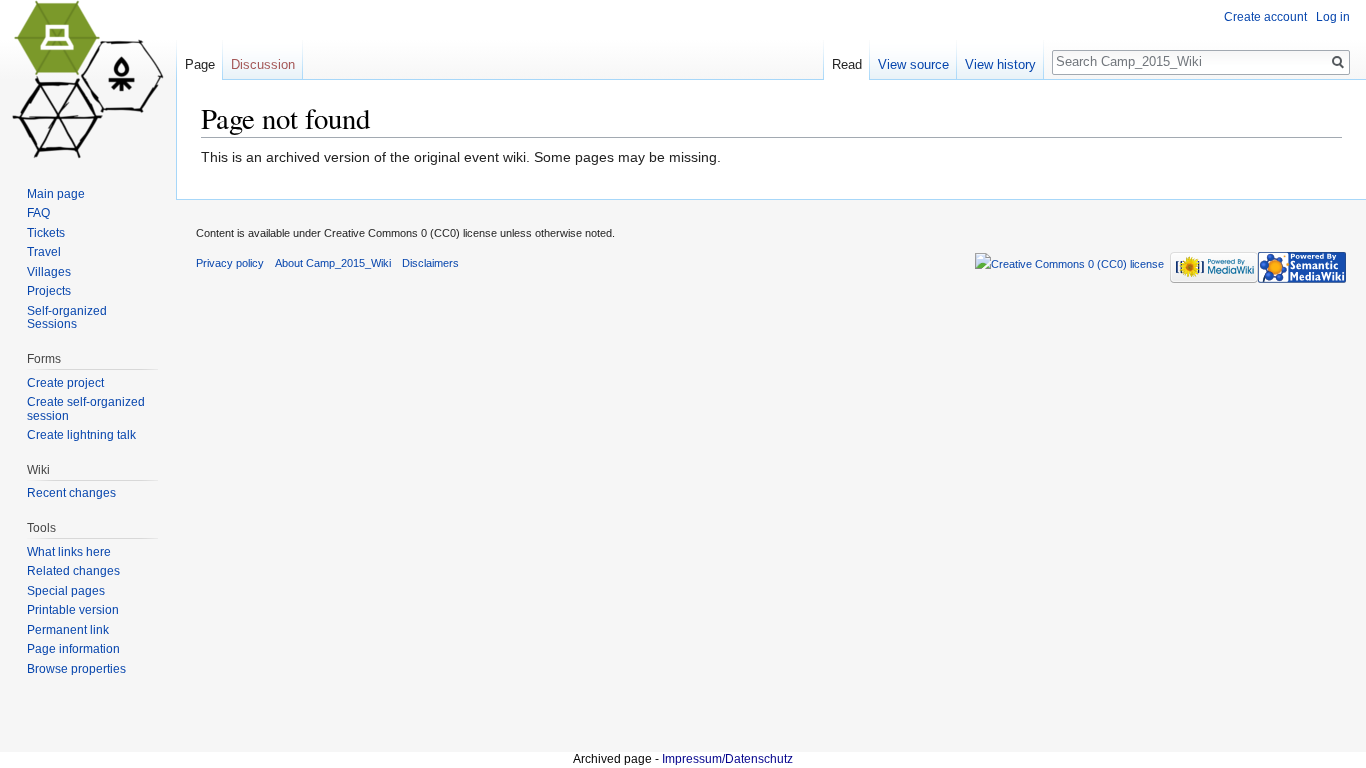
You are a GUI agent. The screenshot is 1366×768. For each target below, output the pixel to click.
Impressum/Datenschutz (727, 759)
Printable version (73, 610)
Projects (49, 291)
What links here (69, 552)
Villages (49, 272)
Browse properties (76, 669)
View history (1000, 64)
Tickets (46, 233)
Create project (65, 383)
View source (913, 64)
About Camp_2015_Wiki (333, 263)
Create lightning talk (81, 435)
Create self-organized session (86, 409)
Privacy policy (230, 263)
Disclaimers (430, 263)
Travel (44, 252)
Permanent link (68, 630)
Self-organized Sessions (67, 318)
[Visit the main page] (88, 80)
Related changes (73, 571)
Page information (73, 649)
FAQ (38, 213)
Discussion (263, 64)
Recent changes (71, 493)
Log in (1333, 17)
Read (847, 64)
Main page (56, 194)
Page (200, 64)
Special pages (66, 591)
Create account (1265, 17)
